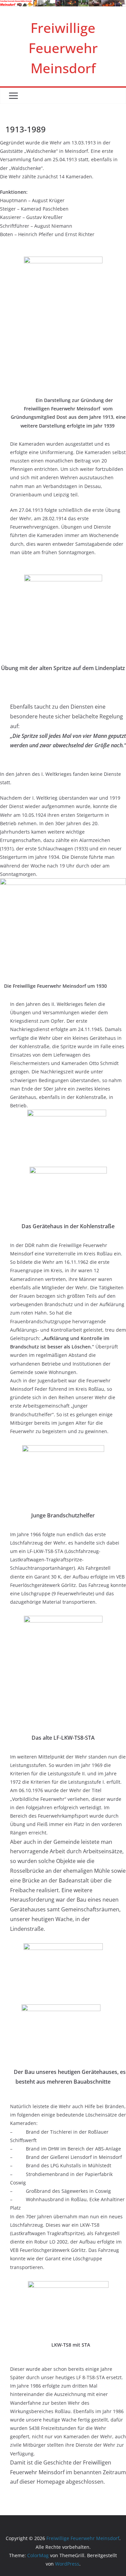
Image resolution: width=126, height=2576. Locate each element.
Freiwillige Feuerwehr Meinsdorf (63, 48)
